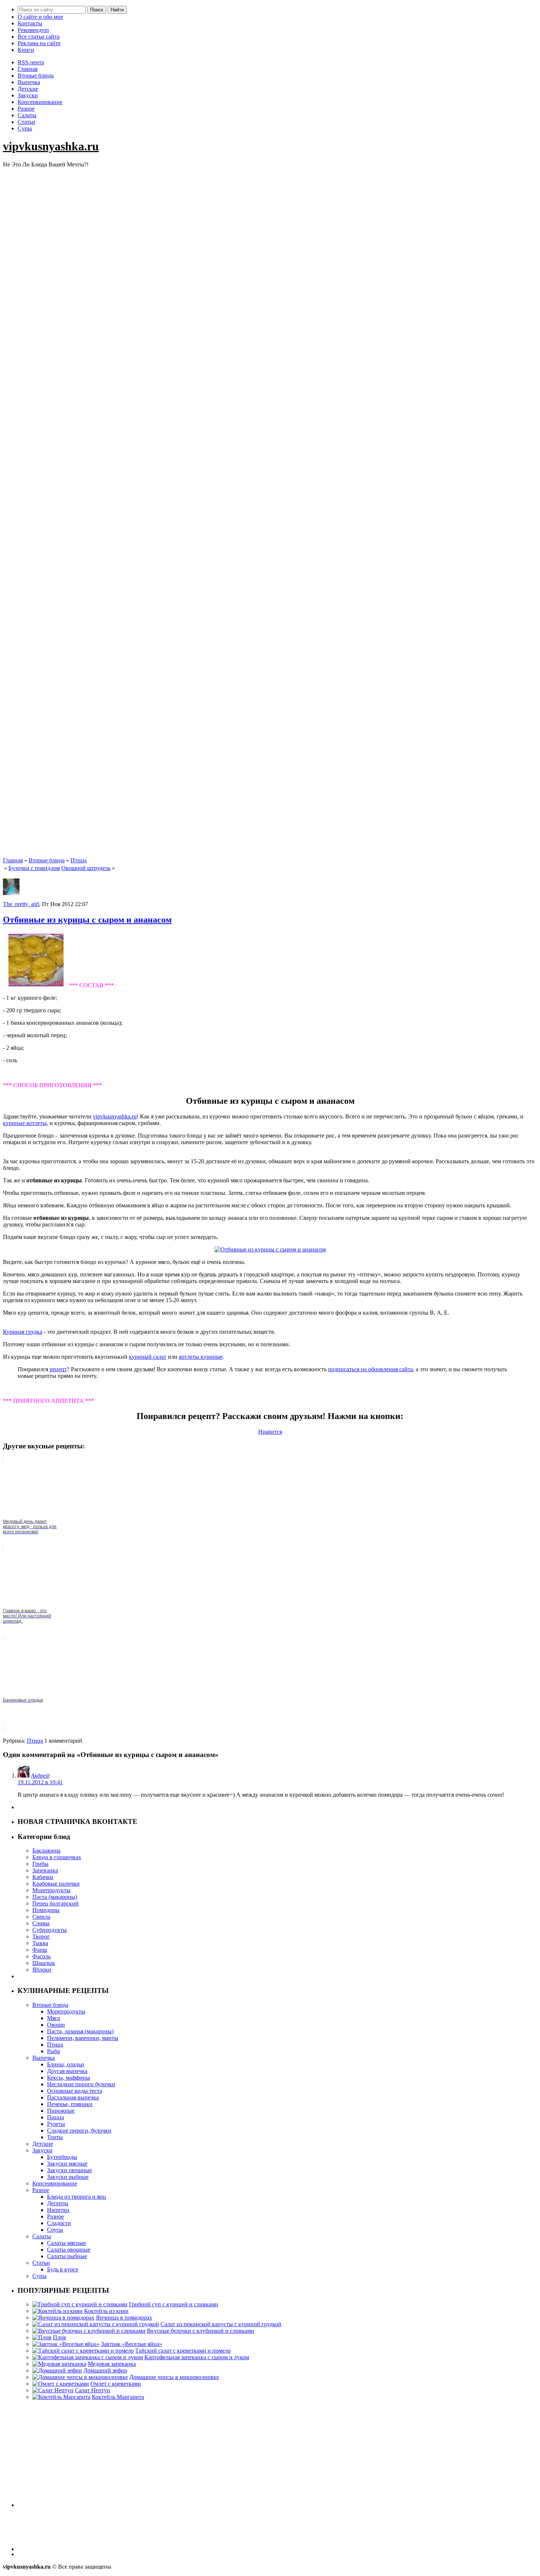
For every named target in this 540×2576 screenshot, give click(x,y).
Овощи (56, 2025)
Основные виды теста (75, 2091)
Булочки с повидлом (34, 868)
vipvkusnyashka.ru (51, 146)
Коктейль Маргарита (118, 2397)
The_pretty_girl (21, 904)
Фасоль (42, 1956)
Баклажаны (46, 1851)
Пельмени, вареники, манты (83, 2038)
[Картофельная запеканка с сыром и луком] (88, 2357)
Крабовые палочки (56, 1884)
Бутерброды (62, 2157)
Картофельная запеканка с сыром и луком (197, 2357)
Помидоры (46, 1910)
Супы (25, 128)
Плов (60, 2337)
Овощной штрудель (86, 868)
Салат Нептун (93, 2390)
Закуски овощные (69, 2170)
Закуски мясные (67, 2164)
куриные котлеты (25, 1123)
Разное (26, 109)
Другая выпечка (67, 2071)
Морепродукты (51, 1890)
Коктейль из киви (106, 2311)
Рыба (53, 2051)
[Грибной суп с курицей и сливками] (80, 2304)
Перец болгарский (55, 1903)
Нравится (270, 1432)
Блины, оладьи (66, 2064)
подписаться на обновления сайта (370, 1369)
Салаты (27, 115)
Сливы (41, 1923)
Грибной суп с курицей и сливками (174, 2304)
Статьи (26, 122)
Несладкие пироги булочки (81, 2084)
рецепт (58, 1369)
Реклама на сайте (39, 43)
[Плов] (42, 2337)
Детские (28, 89)
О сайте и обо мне (40, 17)
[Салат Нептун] (53, 2390)
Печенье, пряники (70, 2104)
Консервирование (40, 102)
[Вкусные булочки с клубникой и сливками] (89, 2331)
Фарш (40, 1950)
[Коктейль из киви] (57, 2311)
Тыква (40, 1943)
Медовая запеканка (112, 2364)
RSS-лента (31, 62)
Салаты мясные (66, 2243)
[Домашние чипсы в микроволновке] (80, 2377)
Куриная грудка (23, 1332)
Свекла (41, 1917)
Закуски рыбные (68, 2177)
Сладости (59, 2223)
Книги (26, 50)
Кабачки (43, 1877)
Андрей (40, 1776)
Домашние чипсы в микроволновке (174, 2377)
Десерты (58, 2203)
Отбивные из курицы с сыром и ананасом (87, 920)
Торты (55, 2137)
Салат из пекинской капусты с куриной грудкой (221, 2324)
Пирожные (61, 2111)
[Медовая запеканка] (59, 2364)
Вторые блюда (36, 76)
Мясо (54, 2018)
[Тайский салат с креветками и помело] (83, 2351)
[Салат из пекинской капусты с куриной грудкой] (96, 2324)
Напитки (58, 2210)
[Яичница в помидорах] (63, 2318)
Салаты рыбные (67, 2256)
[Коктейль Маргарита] (61, 2397)
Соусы (55, 2230)
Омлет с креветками (116, 2384)
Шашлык (44, 1963)
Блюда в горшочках (57, 1857)
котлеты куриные (201, 1357)
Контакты (30, 23)
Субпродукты (50, 1930)
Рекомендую (33, 30)
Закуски (28, 95)
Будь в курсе (63, 2269)
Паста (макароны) (55, 1897)
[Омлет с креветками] (61, 2384)
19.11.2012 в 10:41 (40, 1782)
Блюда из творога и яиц (77, 2197)
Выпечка (29, 82)
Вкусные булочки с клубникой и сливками (201, 2331)
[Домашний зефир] (57, 2370)
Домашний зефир (105, 2370)
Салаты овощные (69, 2250)
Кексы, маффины (69, 2078)
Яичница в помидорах (124, 2318)
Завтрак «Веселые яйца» (132, 2344)
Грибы (40, 1864)
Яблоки (42, 1970)
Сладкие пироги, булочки (79, 2131)
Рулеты (56, 2124)
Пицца (55, 2117)
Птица (79, 860)
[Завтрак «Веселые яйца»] (66, 2344)
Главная (28, 69)
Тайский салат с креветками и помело (183, 2351)
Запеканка (45, 1870)
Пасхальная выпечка (73, 2097)
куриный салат (148, 1357)
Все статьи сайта (39, 37)
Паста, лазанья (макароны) (80, 2031)
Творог (41, 1937)
